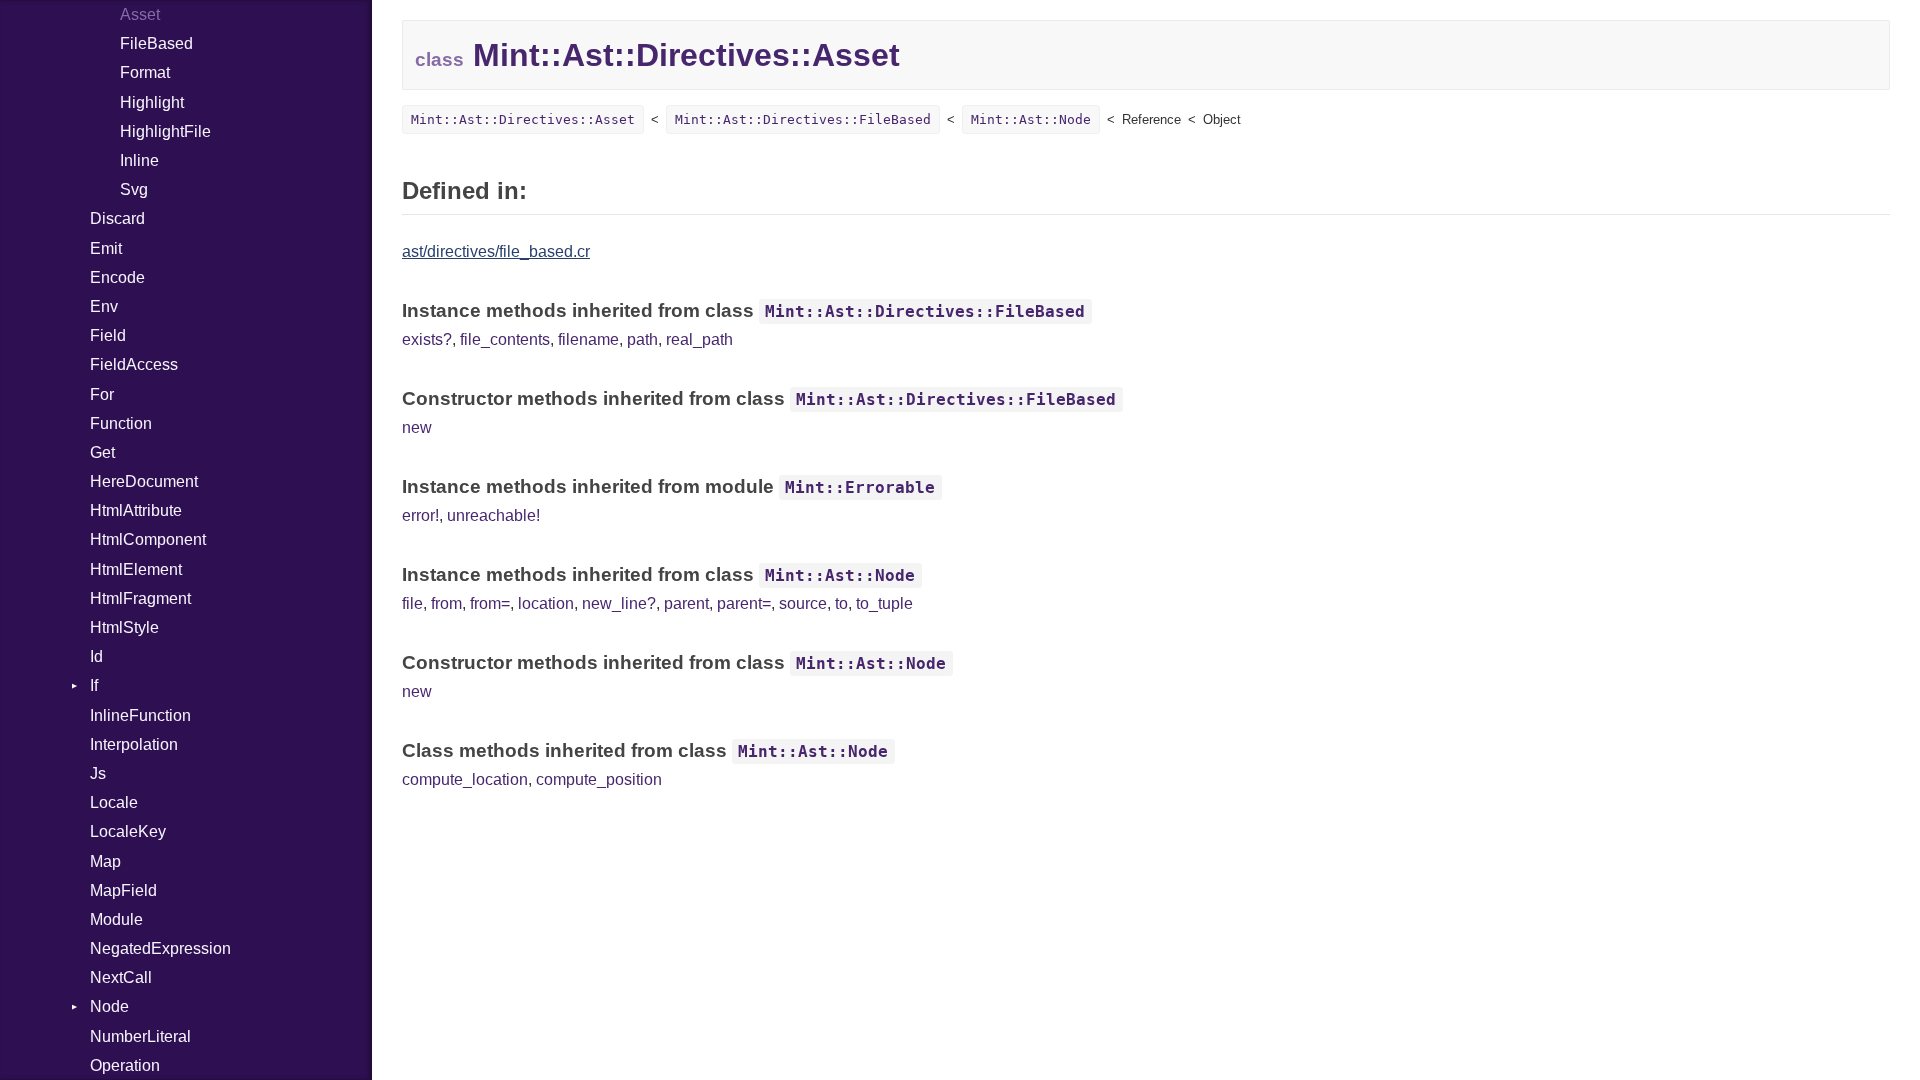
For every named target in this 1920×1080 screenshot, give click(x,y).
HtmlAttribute (136, 510)
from (446, 603)
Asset (140, 14)
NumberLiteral (140, 1036)
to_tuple (884, 603)
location (546, 603)
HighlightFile (165, 131)
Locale (114, 802)
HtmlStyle (124, 627)
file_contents (505, 339)
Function (121, 423)
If (94, 685)
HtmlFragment (140, 598)
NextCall (121, 977)
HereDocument (144, 481)
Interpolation (134, 744)
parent (686, 603)
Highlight (152, 102)
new (417, 427)
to (841, 603)
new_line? (619, 603)
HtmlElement (136, 569)
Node (109, 1006)
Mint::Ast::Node (1031, 119)
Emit (106, 248)
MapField (123, 890)
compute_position (599, 779)
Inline (139, 160)
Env (104, 306)
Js (98, 773)
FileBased (156, 43)
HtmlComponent (148, 539)
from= (490, 603)
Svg (134, 189)
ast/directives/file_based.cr (496, 251)
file (412, 603)
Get (102, 452)
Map (105, 861)
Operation (125, 1065)
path (642, 339)
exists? (427, 339)
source (803, 603)
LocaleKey (128, 831)
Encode (117, 277)
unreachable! (493, 515)
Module (116, 919)
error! (420, 515)
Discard (117, 218)
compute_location (465, 779)
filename (588, 339)
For (102, 394)
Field (108, 335)
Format (145, 72)
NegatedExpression (160, 948)
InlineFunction (140, 715)
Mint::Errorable (860, 487)
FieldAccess (134, 364)
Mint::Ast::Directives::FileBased (803, 119)
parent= (744, 603)
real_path (699, 339)
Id (96, 656)
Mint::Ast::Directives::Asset (523, 119)
